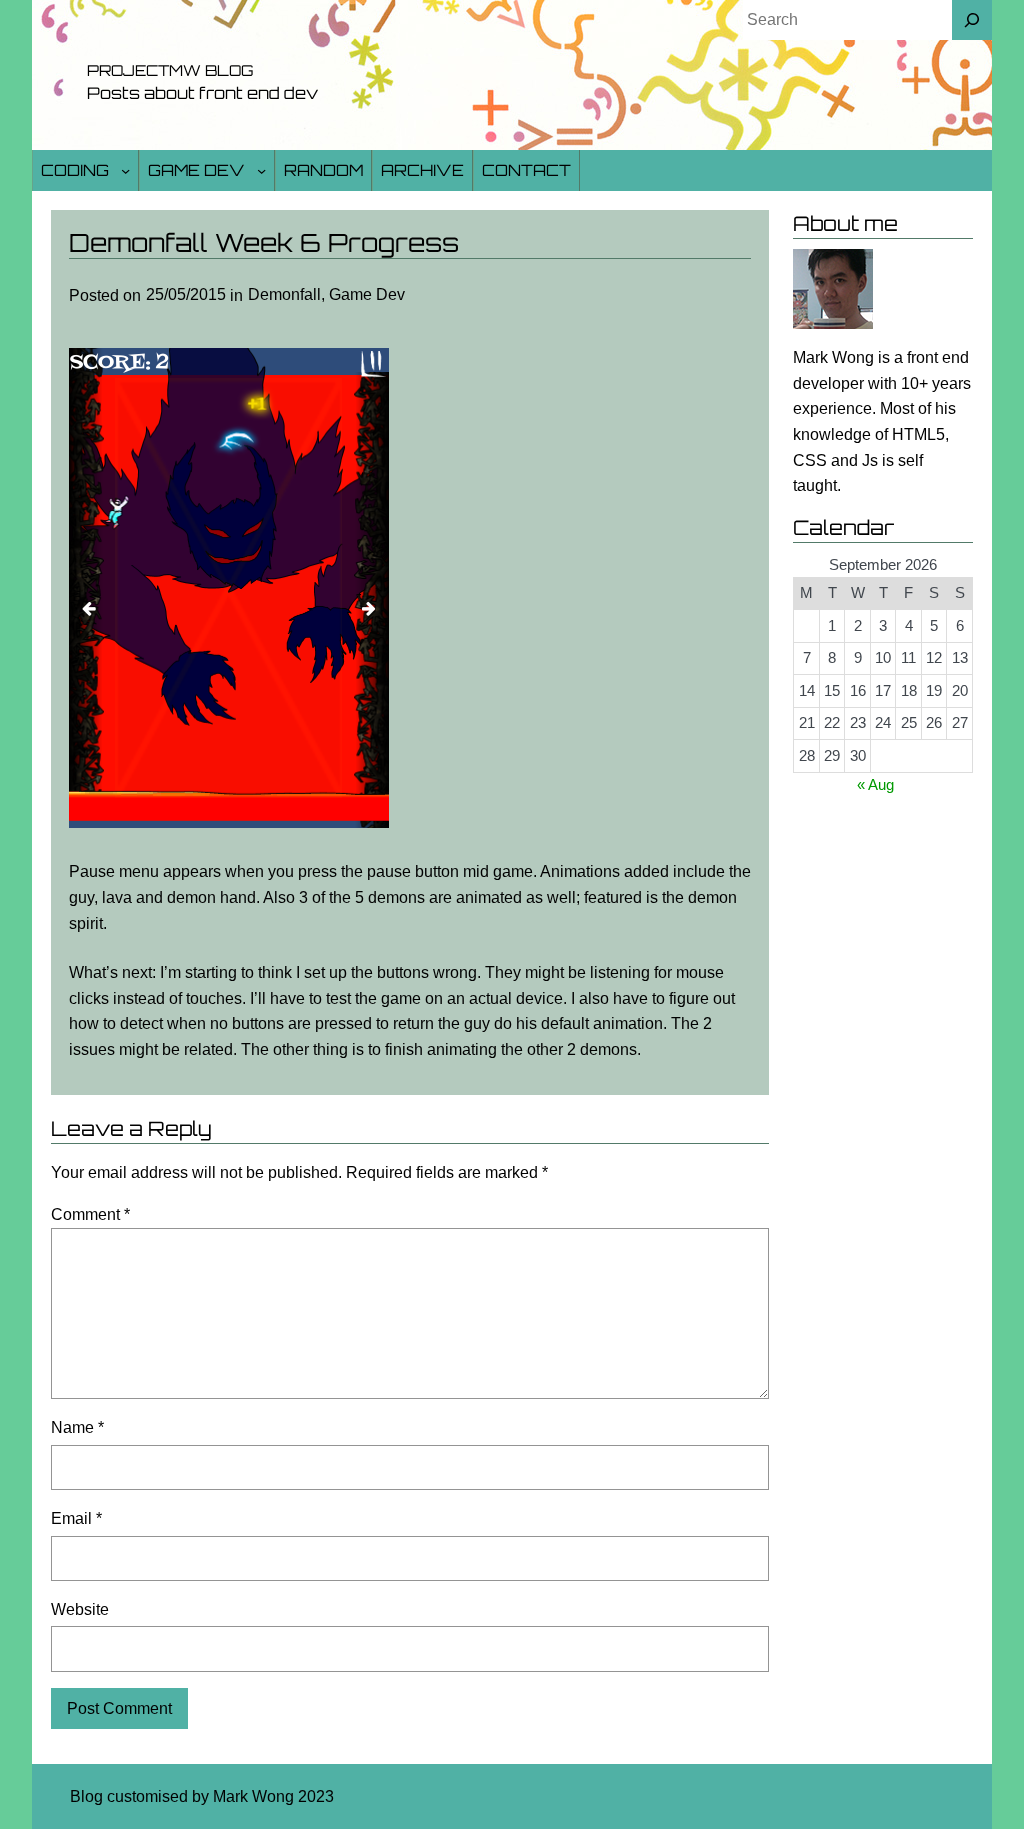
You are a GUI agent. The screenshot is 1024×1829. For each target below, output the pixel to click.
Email (76, 1518)
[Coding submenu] (125, 170)
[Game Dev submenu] (261, 170)
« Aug (875, 784)
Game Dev (196, 170)
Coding (75, 170)
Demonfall (284, 294)
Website (80, 1609)
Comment (90, 1214)
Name (77, 1427)
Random (323, 170)
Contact (526, 170)
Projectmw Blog (170, 70)
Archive (422, 170)
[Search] (972, 20)
